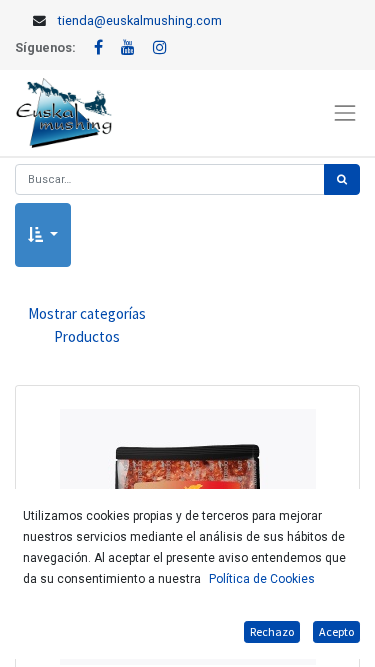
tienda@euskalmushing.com (140, 20)
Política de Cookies (262, 579)
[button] (43, 235)
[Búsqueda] (342, 179)
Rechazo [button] (272, 631)
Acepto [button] (336, 631)
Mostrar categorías (87, 325)
